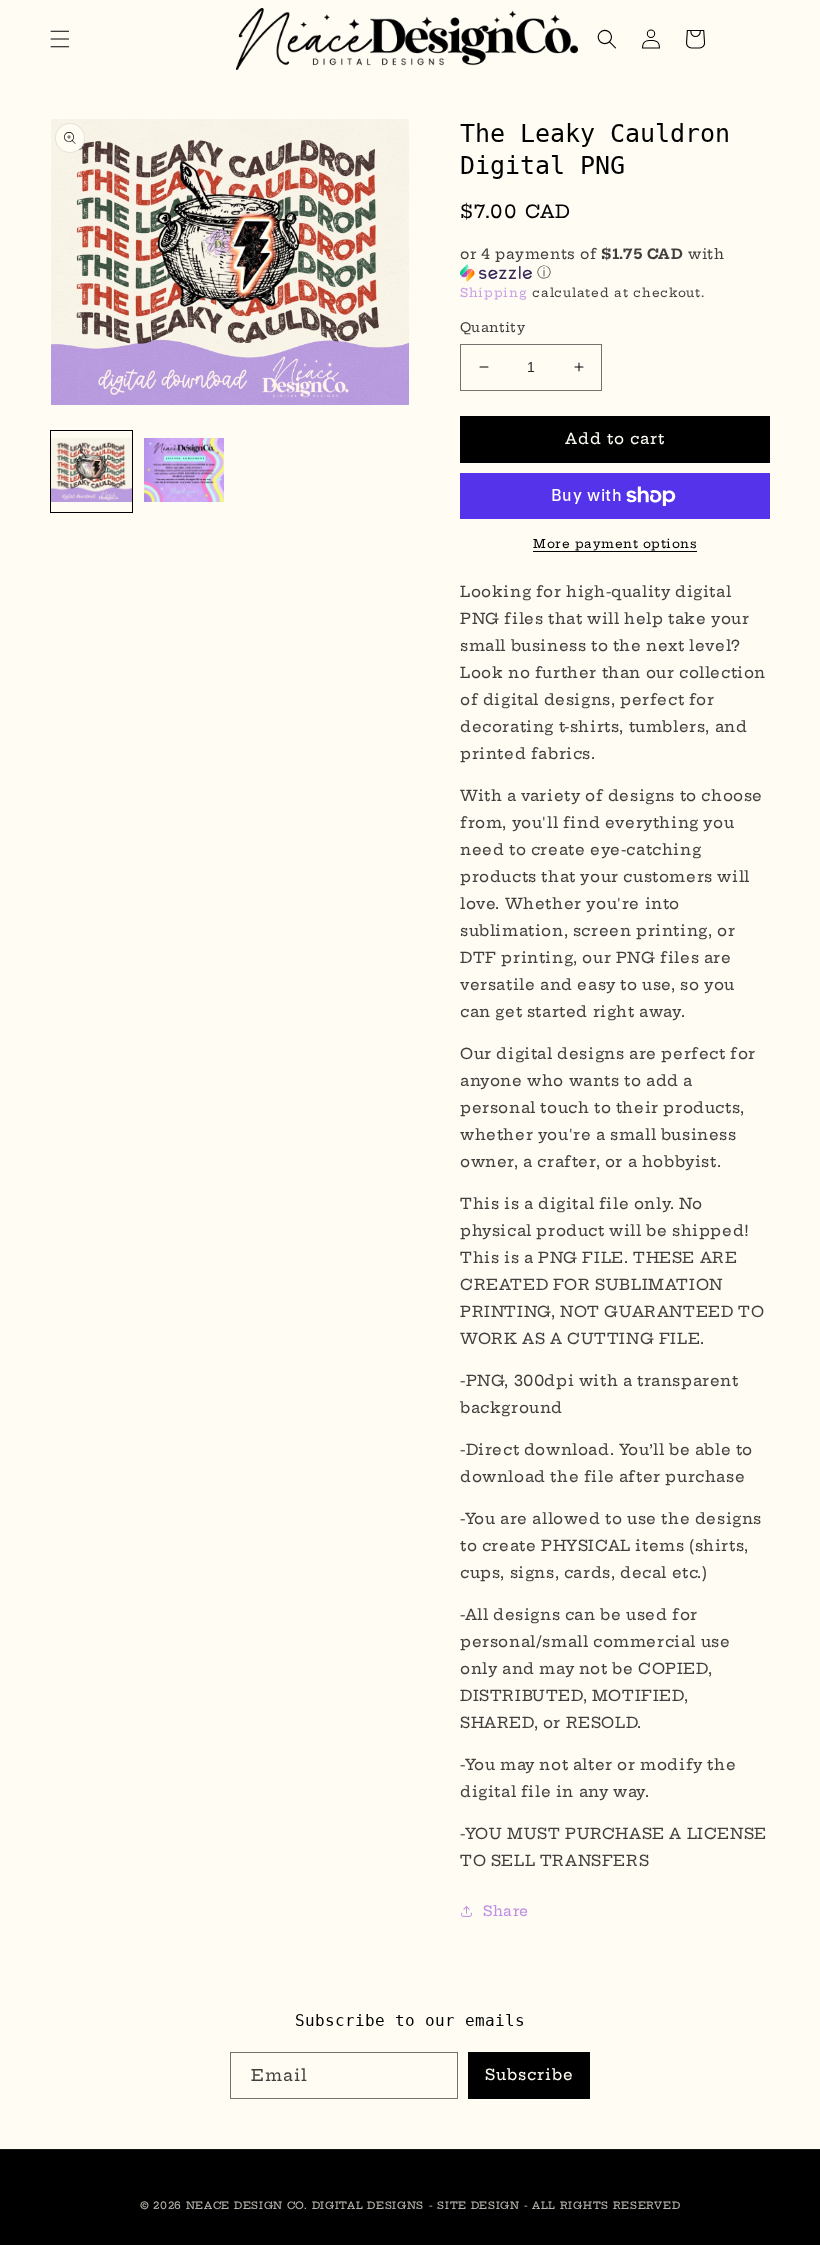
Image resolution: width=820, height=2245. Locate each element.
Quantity (492, 327)
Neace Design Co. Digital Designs (305, 2205)
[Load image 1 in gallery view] (91, 471)
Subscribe (529, 2074)
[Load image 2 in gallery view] (184, 471)
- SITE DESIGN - (480, 2205)
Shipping (494, 292)
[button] (60, 39)
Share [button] (506, 1911)
